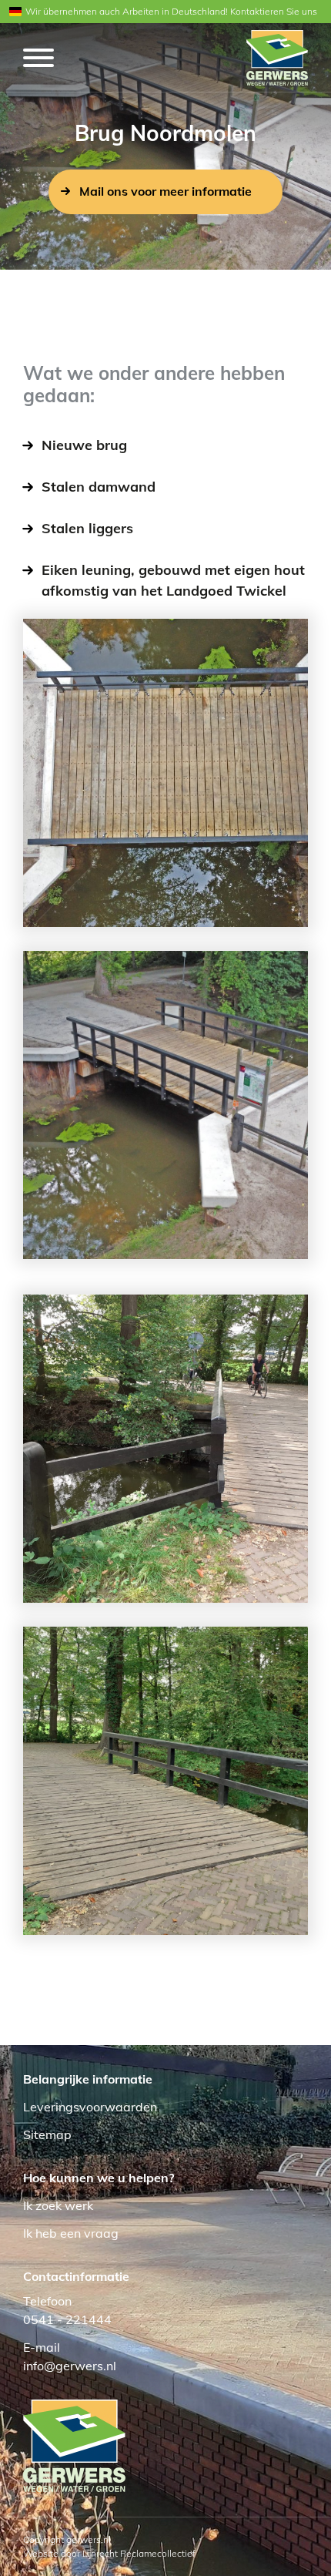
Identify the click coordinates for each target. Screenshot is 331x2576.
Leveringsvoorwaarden (90, 2107)
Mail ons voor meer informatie (165, 191)
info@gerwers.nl (70, 2366)
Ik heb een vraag (71, 2233)
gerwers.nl (89, 2539)
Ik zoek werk (58, 2205)
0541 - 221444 (67, 2319)
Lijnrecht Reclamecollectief (139, 2553)
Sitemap (47, 2134)
